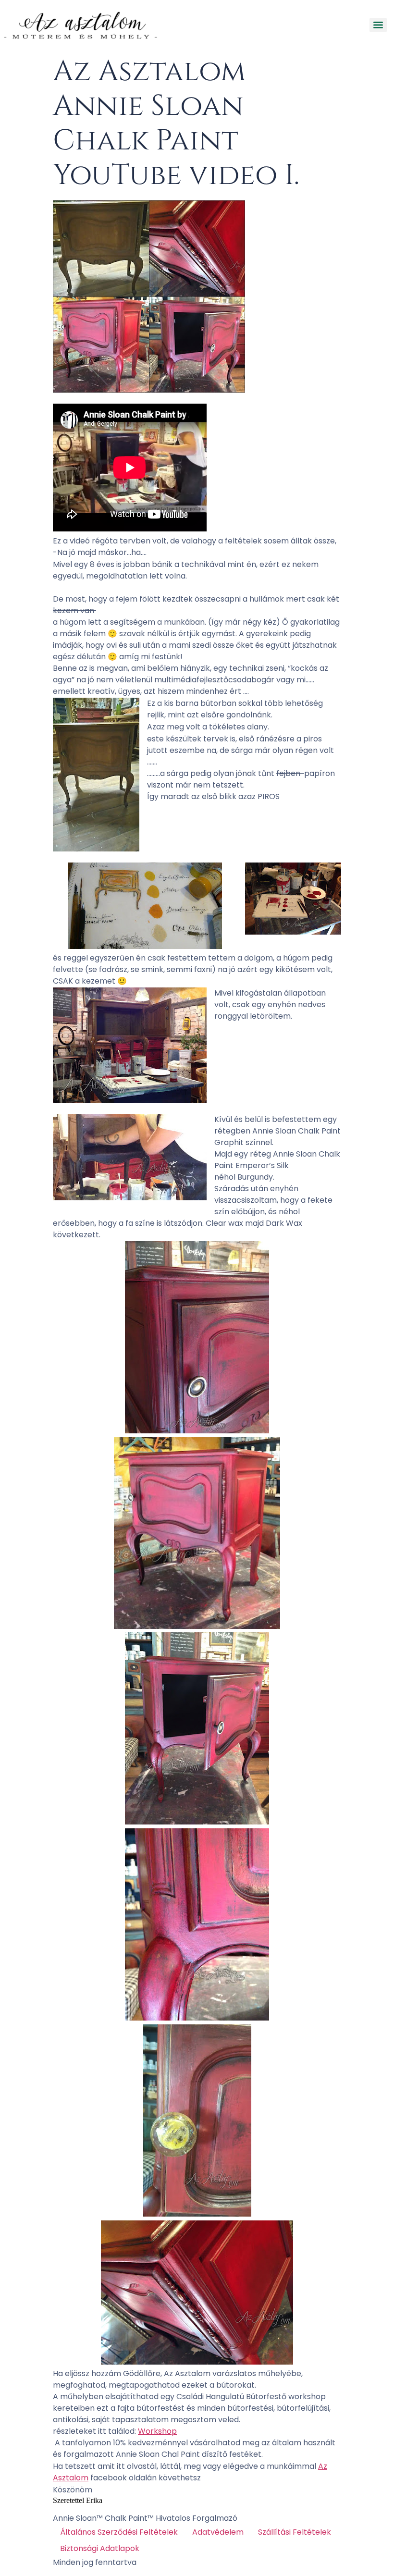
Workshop (157, 2431)
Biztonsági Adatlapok (100, 2548)
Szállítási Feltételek (295, 2532)
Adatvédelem (218, 2532)
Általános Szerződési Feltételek (119, 2532)
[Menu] (378, 25)
